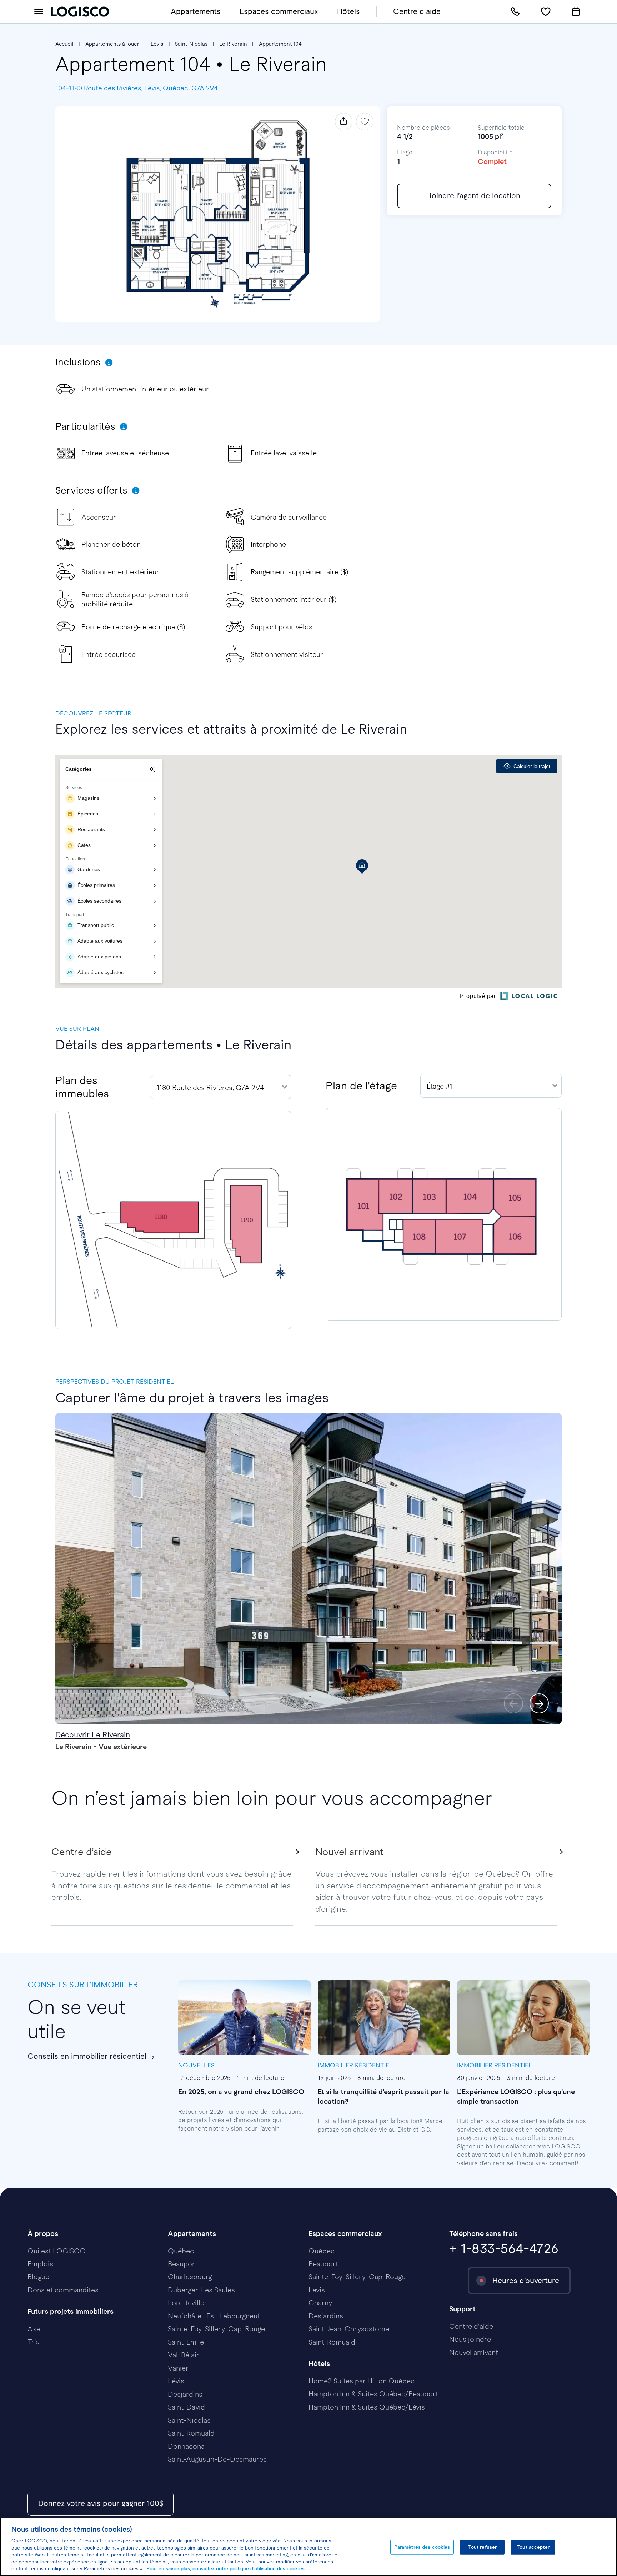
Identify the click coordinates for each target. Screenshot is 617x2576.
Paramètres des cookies (422, 2547)
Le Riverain (233, 44)
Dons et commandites (63, 2290)
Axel (35, 2329)
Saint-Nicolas (191, 44)
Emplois (40, 2264)
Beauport (183, 2264)
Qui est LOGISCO (57, 2251)
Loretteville (186, 2303)
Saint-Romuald (191, 2433)
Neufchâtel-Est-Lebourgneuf (214, 2316)
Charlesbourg (190, 2277)
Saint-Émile (186, 2342)
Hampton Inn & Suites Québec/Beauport (373, 2394)
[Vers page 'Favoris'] (546, 12)
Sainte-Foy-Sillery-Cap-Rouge (216, 2329)
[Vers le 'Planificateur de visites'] (576, 12)
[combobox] (221, 1087)
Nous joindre (470, 2339)
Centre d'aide (417, 11)
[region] (308, 2547)
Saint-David (186, 2407)
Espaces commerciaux (279, 11)
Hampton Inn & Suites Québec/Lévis (367, 2407)
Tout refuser (483, 2547)
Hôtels (348, 11)
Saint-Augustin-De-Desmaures (217, 2459)
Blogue (38, 2277)
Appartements (196, 11)
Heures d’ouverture (526, 2280)
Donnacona (186, 2446)
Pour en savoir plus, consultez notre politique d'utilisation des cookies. (226, 2569)
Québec (181, 2251)
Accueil (64, 44)
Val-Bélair (184, 2355)
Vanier (178, 2368)
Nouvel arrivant (474, 2352)
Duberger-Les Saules (201, 2290)
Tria (34, 2342)
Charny (320, 2303)
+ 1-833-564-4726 (504, 2248)
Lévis (157, 44)
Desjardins (185, 2394)
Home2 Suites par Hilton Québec (362, 2381)
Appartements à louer (112, 44)
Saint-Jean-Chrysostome (349, 2329)
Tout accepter (533, 2547)
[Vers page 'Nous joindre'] (515, 12)
